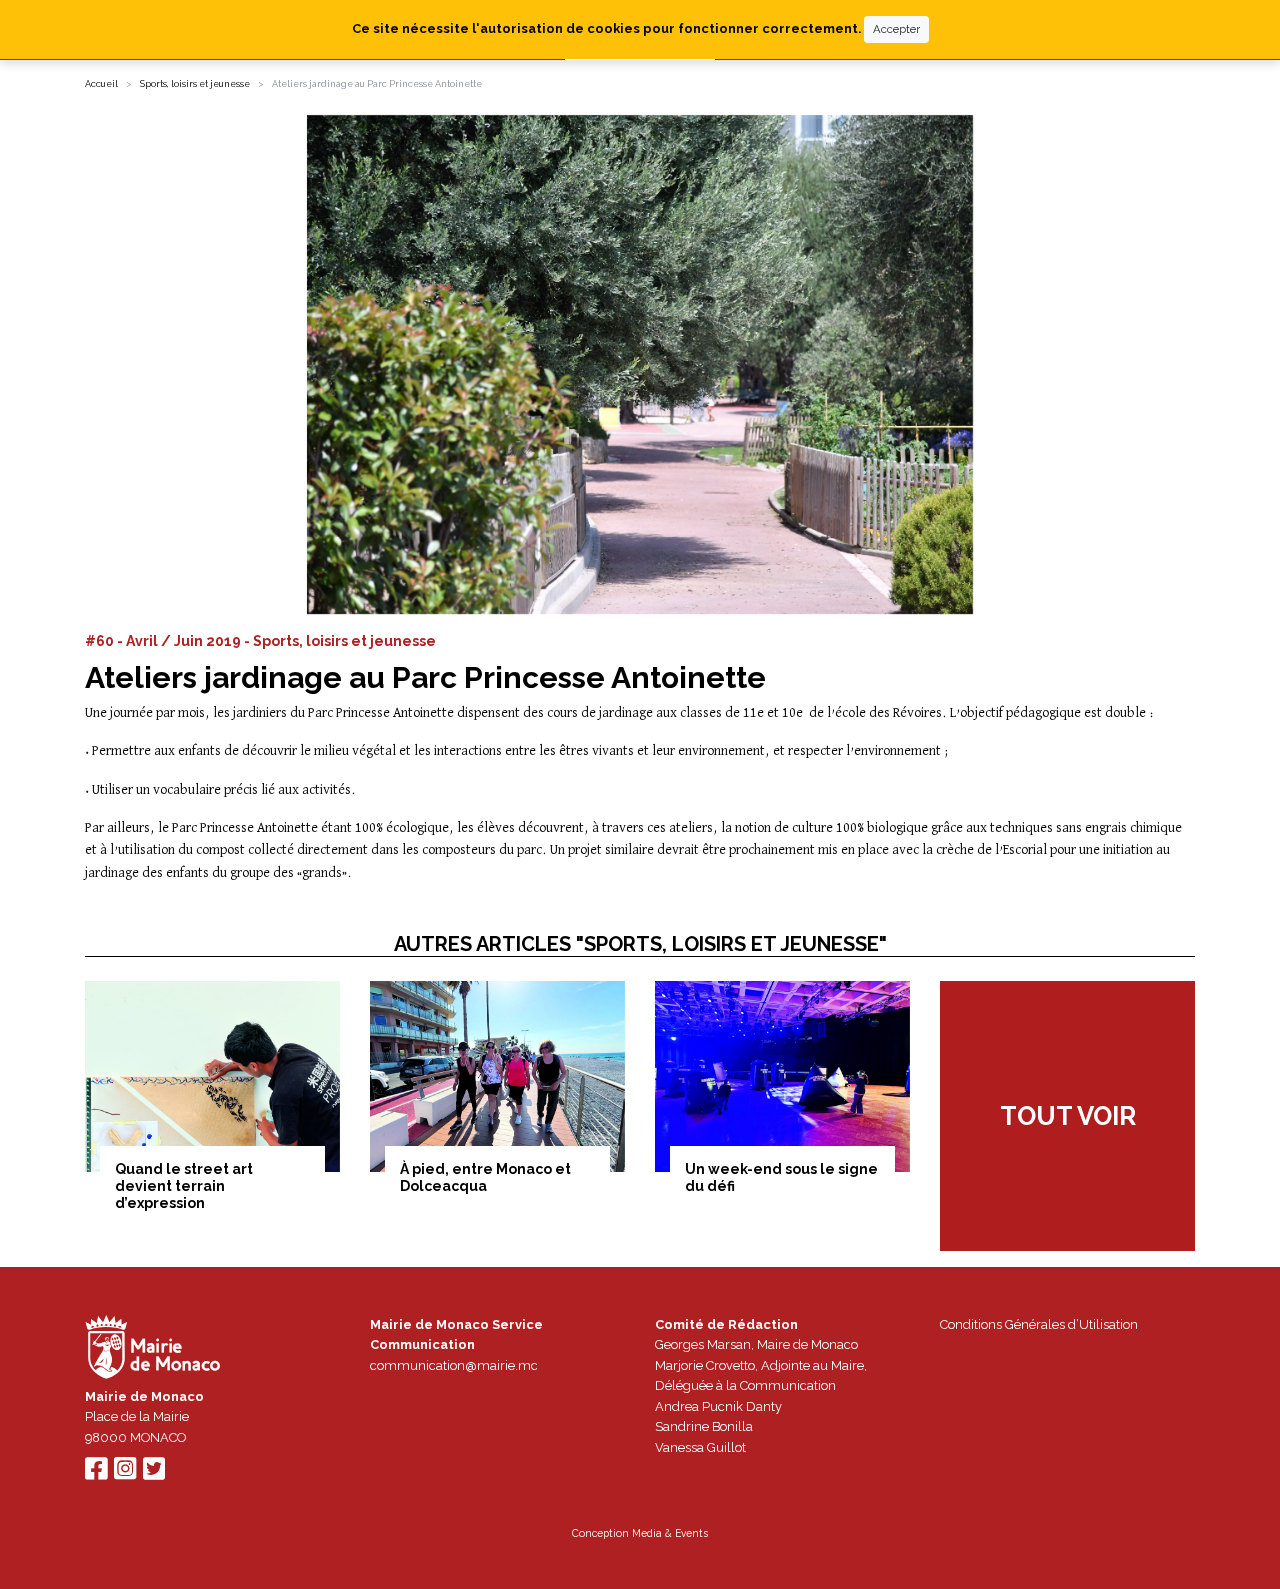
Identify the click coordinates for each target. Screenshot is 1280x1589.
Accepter (896, 29)
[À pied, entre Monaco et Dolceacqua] (497, 1076)
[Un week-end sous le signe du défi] (782, 1076)
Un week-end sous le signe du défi (781, 1177)
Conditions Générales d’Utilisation (1039, 1324)
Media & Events (670, 1533)
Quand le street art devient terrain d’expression (184, 1186)
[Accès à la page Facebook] (96, 1473)
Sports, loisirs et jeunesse (195, 84)
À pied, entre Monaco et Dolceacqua (485, 1177)
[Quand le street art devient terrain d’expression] (212, 1076)
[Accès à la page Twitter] (154, 1473)
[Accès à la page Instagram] (125, 1473)
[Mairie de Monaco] (153, 1349)
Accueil (101, 84)
